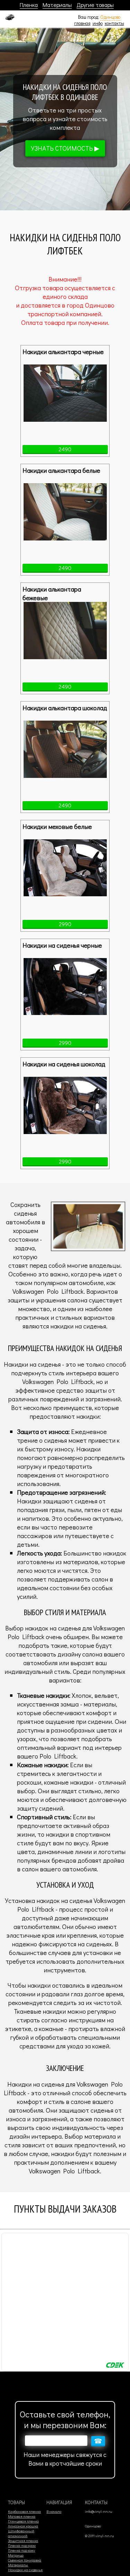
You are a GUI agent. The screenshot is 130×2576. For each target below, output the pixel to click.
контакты (114, 23)
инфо (98, 23)
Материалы (57, 5)
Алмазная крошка (23, 2526)
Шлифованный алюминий (21, 2533)
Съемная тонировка (25, 2560)
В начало (54, 2511)
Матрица (16, 2555)
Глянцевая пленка (23, 2521)
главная (82, 23)
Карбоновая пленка (24, 2511)
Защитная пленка (23, 2541)
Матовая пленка (22, 2516)
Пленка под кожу (21, 2550)
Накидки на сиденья (25, 2570)
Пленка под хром (22, 2545)
